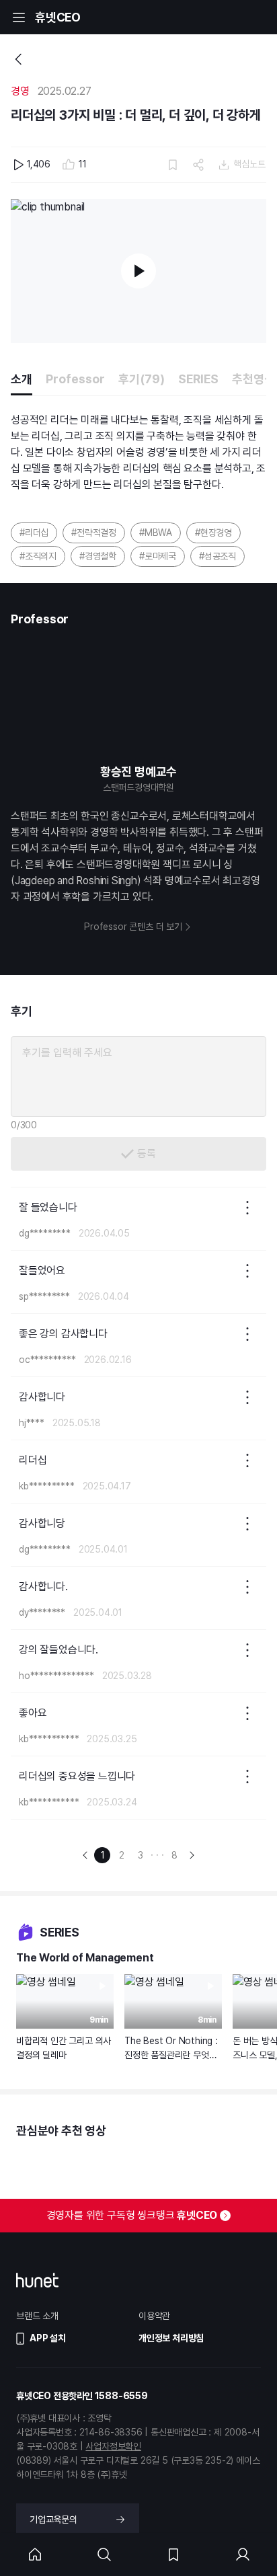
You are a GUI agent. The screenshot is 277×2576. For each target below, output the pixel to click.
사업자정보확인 (113, 2446)
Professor (75, 379)
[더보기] (247, 1208)
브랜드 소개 (37, 2316)
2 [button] (122, 1855)
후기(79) (142, 379)
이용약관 (154, 2316)
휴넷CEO (58, 17)
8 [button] (174, 1855)
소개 (22, 379)
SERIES (198, 379)
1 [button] (103, 1855)
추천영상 (253, 379)
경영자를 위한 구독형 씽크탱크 (132, 2215)
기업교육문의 (53, 2520)
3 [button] (141, 1855)
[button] (85, 1855)
